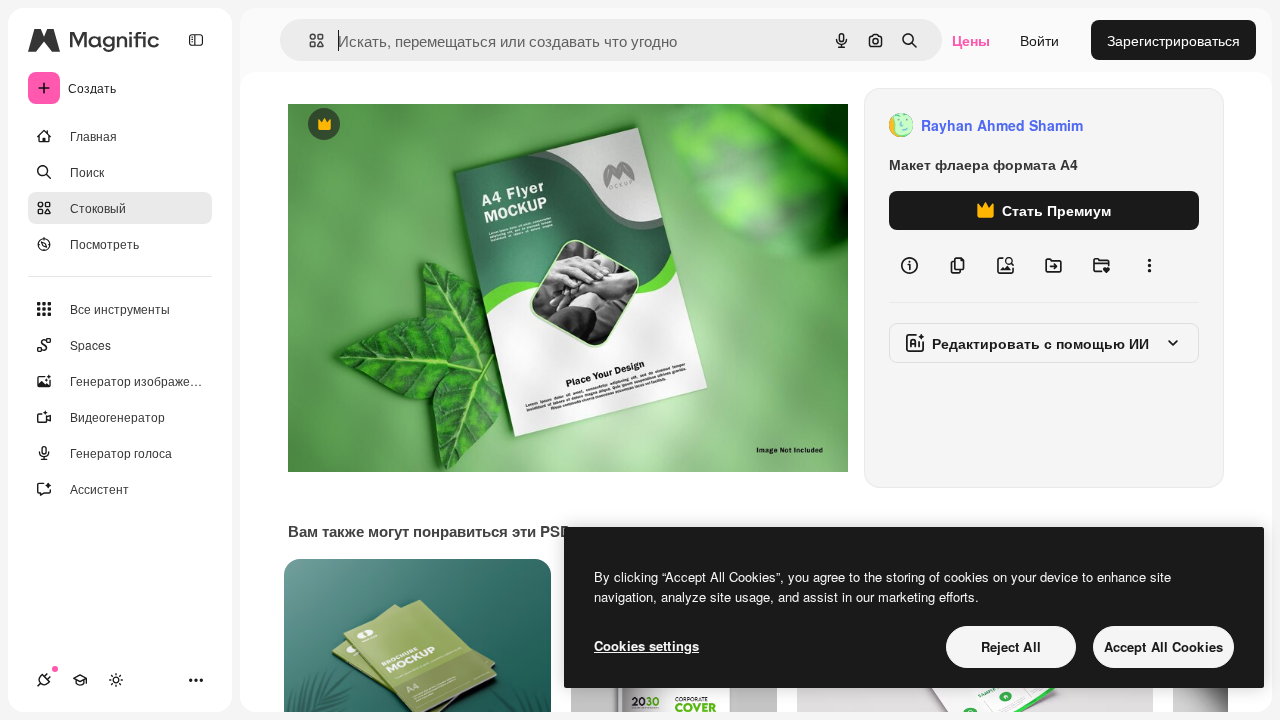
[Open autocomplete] (308, 40)
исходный (422, 125)
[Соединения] (44, 680)
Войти (1039, 40)
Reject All (1011, 646)
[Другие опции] (1149, 266)
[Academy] (80, 680)
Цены (971, 40)
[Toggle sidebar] (196, 40)
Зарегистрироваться (1173, 40)
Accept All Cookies (1163, 646)
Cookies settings (646, 645)
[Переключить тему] (116, 680)
